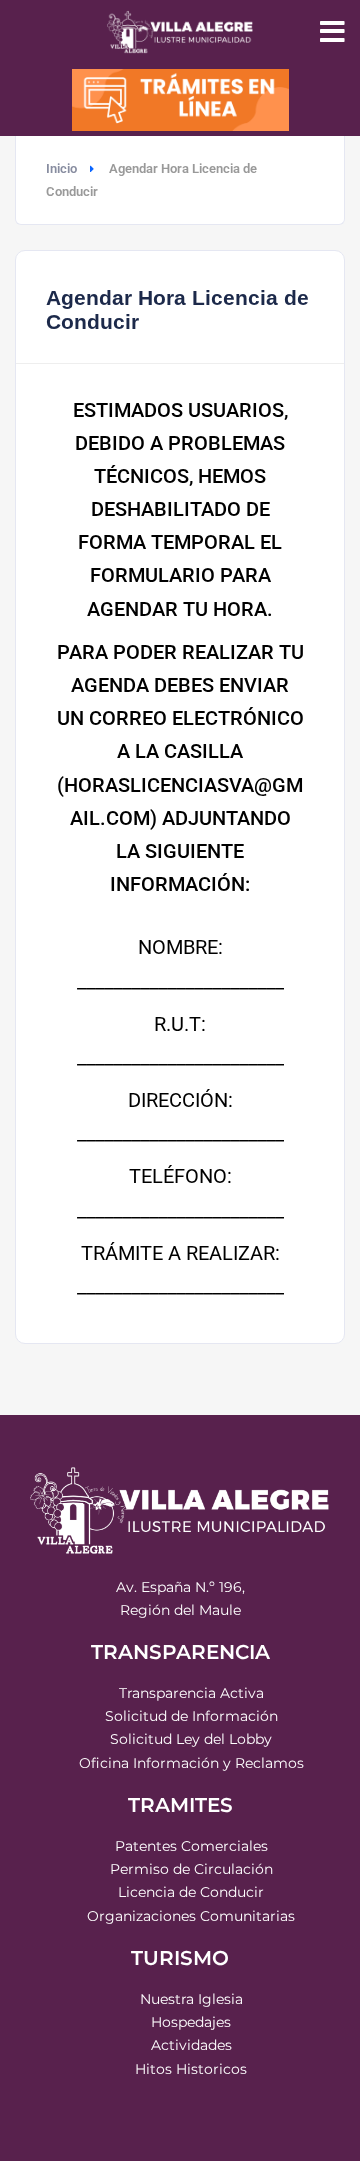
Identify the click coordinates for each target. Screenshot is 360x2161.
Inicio (61, 168)
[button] (332, 32)
